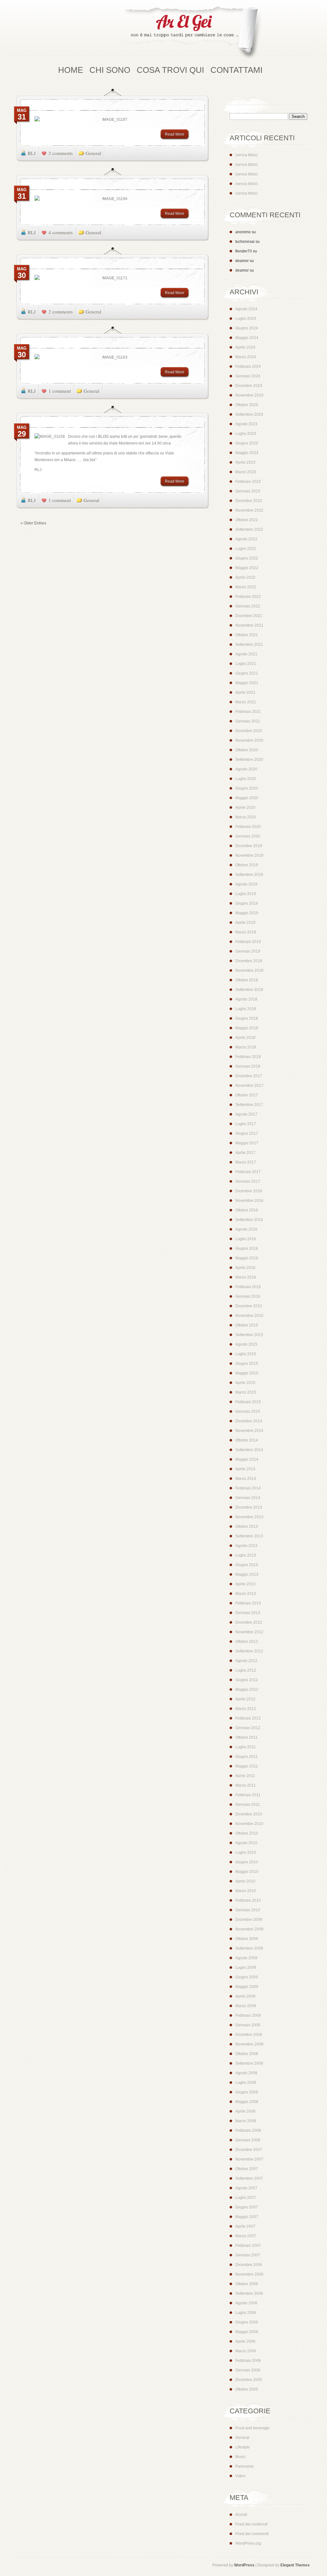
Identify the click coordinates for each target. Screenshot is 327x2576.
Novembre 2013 (249, 1517)
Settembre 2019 (249, 875)
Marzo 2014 (246, 1479)
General (93, 153)
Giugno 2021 (247, 673)
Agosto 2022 (246, 539)
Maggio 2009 (247, 1987)
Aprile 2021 (245, 692)
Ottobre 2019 (247, 865)
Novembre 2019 (249, 855)
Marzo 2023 (246, 472)
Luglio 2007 (246, 2198)
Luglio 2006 (246, 2313)
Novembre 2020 (249, 740)
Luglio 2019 (246, 894)
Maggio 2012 (247, 1690)
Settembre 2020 (249, 760)
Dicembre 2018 (249, 961)
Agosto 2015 (246, 1344)
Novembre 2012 (249, 1632)
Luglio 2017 (246, 1124)
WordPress (244, 2565)
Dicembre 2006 (249, 2265)
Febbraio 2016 (248, 1287)
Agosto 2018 (246, 999)
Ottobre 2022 (247, 520)
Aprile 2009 (245, 1996)
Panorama (244, 2466)
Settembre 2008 (249, 2063)
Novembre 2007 (249, 2159)
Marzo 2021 (246, 702)
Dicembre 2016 (249, 1191)
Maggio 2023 (247, 453)
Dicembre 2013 (249, 1507)
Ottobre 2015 (247, 1325)
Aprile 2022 (245, 577)
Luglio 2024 (246, 319)
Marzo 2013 (246, 1594)
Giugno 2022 (247, 558)
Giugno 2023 (247, 443)
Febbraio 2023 (248, 482)
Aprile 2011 (245, 1776)
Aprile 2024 (245, 347)
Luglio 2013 (246, 1555)
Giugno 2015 (247, 1364)
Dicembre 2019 (249, 846)
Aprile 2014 (245, 1469)
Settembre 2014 (249, 1450)
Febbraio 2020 (248, 827)
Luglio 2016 (246, 1239)
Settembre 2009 (249, 1948)
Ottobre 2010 (247, 1833)
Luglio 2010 (246, 1853)
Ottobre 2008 (247, 2054)
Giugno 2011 (247, 1757)
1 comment (60, 391)
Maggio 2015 (247, 1373)
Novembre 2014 (249, 1431)
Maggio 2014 (247, 1459)
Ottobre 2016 (247, 1210)
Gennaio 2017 (248, 1181)
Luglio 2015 (246, 1354)
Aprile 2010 (245, 1881)
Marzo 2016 (246, 1277)
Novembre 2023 (249, 395)
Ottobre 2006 (247, 2284)
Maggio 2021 (247, 683)
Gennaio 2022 (248, 606)
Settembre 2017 (249, 1105)
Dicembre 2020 (249, 731)
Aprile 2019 (245, 923)
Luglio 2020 (246, 779)
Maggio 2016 (247, 1258)
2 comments (61, 153)
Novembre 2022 (249, 510)
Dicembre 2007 (249, 2150)
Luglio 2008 (246, 2083)
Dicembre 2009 (249, 1920)
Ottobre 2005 (247, 2389)
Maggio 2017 (247, 1143)
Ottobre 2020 (247, 750)
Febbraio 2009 (248, 2015)
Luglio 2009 (246, 1968)
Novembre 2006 (249, 2274)
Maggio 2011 (247, 1766)
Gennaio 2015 (248, 1412)
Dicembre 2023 (249, 386)
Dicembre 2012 (249, 1622)
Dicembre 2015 (249, 1306)
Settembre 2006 (249, 2294)
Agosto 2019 (246, 884)
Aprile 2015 (245, 1383)
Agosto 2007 (246, 2188)
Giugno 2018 (247, 1018)
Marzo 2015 (246, 1392)
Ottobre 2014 (247, 1440)
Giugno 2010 (247, 1862)
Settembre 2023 (249, 414)
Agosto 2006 (246, 2303)
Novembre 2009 (249, 1929)
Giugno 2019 (247, 903)
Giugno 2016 (247, 1249)
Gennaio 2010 (248, 1910)
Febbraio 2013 (248, 1603)
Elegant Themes (295, 2565)
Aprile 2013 (245, 1584)
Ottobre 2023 (247, 405)
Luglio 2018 (246, 1009)
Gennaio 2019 (248, 951)
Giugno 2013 (247, 1565)
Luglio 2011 (246, 1747)
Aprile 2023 (245, 462)
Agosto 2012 (246, 1661)
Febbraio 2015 (248, 1402)
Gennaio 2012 (248, 1728)
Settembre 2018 (249, 990)
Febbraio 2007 (248, 2246)
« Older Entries (33, 523)
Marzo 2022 (246, 587)
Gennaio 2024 (248, 376)
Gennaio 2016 (248, 1296)
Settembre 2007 (249, 2178)
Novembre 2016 (249, 1201)
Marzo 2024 (246, 357)
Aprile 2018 (245, 1038)
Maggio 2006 (247, 2332)
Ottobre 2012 (247, 1642)
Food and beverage (252, 2428)
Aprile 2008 (245, 2111)
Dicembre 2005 (249, 2380)
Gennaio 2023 (248, 491)
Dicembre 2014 (249, 1421)
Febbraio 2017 (248, 1172)
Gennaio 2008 (248, 2140)
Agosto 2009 (246, 1958)
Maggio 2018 (247, 1028)
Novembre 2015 (249, 1316)
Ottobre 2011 (247, 1737)
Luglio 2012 (246, 1670)
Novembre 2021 (249, 625)
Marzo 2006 (246, 2351)
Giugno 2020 (247, 788)
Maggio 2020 (247, 798)
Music (240, 2457)
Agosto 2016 (246, 1229)
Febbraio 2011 (248, 1795)
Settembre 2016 (249, 1220)
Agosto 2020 (246, 769)
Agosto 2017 (246, 1114)
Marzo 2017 (246, 1162)
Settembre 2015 (249, 1335)
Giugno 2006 (247, 2322)
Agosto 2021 (246, 654)
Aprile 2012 (245, 1699)
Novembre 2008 (249, 2044)
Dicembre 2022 (249, 501)
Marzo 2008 (246, 2121)
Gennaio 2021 (248, 721)
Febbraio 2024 (248, 367)
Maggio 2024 (247, 338)
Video (240, 2476)
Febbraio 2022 (248, 597)
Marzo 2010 (246, 1891)
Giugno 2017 (247, 1133)
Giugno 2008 (247, 2092)
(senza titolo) (247, 155)
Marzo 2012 (246, 1709)
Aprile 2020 (245, 808)
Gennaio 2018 (248, 1066)
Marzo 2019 (246, 932)
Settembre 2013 (249, 1536)
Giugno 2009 (247, 1977)
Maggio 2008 (247, 2102)
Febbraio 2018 (248, 1057)
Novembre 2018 (249, 971)
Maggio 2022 (247, 568)
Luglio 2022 (246, 549)
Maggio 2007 (247, 2217)
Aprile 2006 (245, 2341)
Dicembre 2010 (249, 1814)
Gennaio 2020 (248, 836)
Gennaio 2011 (248, 1805)
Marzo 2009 (246, 2006)
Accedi (241, 2515)
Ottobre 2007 (247, 2169)
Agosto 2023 (246, 424)
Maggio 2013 (247, 1574)
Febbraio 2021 (248, 712)
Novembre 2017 (249, 1086)
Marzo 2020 (246, 817)
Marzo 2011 (246, 1785)
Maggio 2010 (247, 1872)
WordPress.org (248, 2543)
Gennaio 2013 (248, 1613)
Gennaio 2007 (248, 2255)
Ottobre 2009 (247, 1939)
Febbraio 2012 (248, 1718)
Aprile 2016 (245, 1268)
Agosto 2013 (246, 1546)
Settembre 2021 (249, 645)
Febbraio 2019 (248, 942)
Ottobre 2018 (247, 980)
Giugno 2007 (247, 2207)
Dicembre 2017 (249, 1076)
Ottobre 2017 (247, 1095)
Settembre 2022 (249, 530)
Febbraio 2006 (248, 2361)
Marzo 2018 (246, 1047)
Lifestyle (243, 2447)
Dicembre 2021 (249, 616)
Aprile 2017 (245, 1153)
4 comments (61, 232)
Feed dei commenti (252, 2534)
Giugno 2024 (247, 328)
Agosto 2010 (246, 1843)
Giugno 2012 (247, 1680)
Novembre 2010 (249, 1824)
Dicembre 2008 (249, 2035)
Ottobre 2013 (247, 1527)
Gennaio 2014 (248, 1498)
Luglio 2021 (246, 664)
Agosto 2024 (246, 309)
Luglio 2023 (246, 434)
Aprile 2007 (245, 2226)
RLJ (32, 153)
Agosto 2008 (246, 2073)
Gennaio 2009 (248, 2025)
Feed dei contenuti (251, 2524)
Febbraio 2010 (248, 1900)
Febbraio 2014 (248, 1488)
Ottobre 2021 (247, 635)
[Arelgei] (193, 33)
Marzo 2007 (246, 2236)
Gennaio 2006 (248, 2370)
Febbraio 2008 (248, 2131)
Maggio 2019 (247, 913)
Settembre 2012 (249, 1651)
